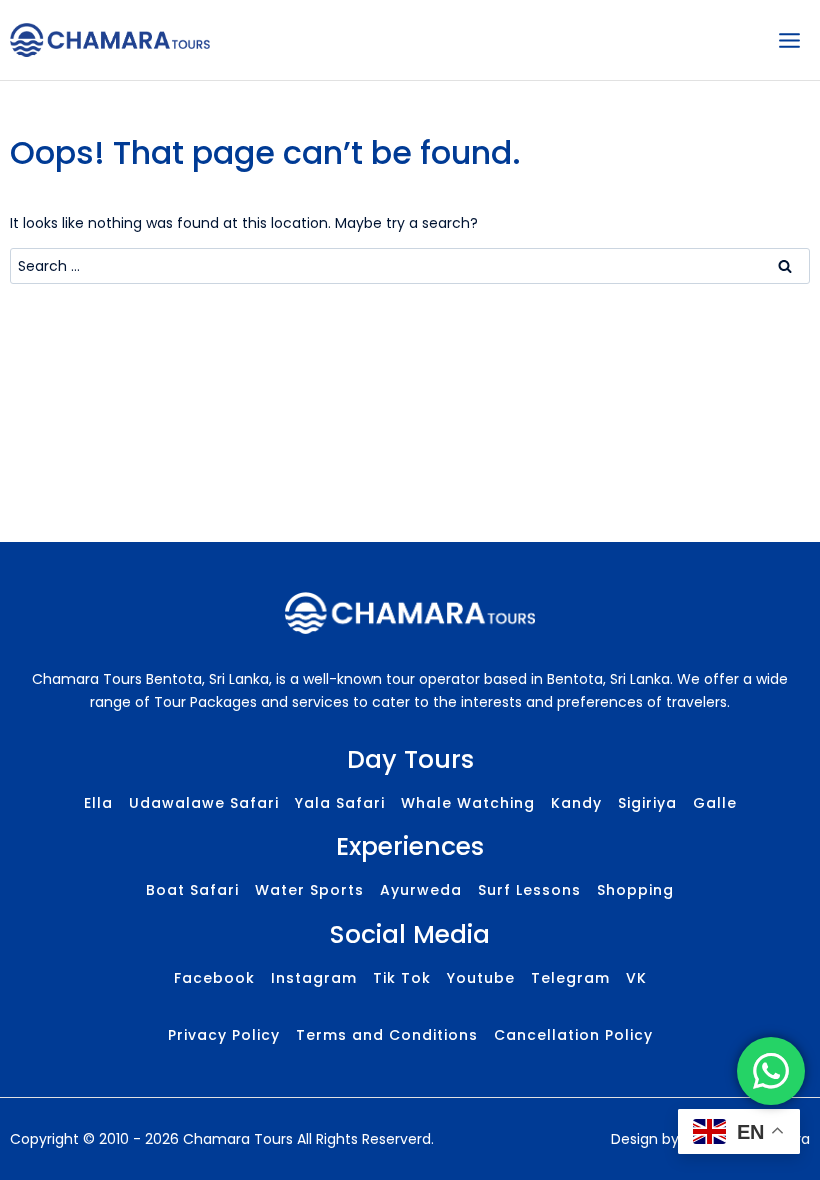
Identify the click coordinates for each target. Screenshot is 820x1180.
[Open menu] (789, 40)
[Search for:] (410, 266)
